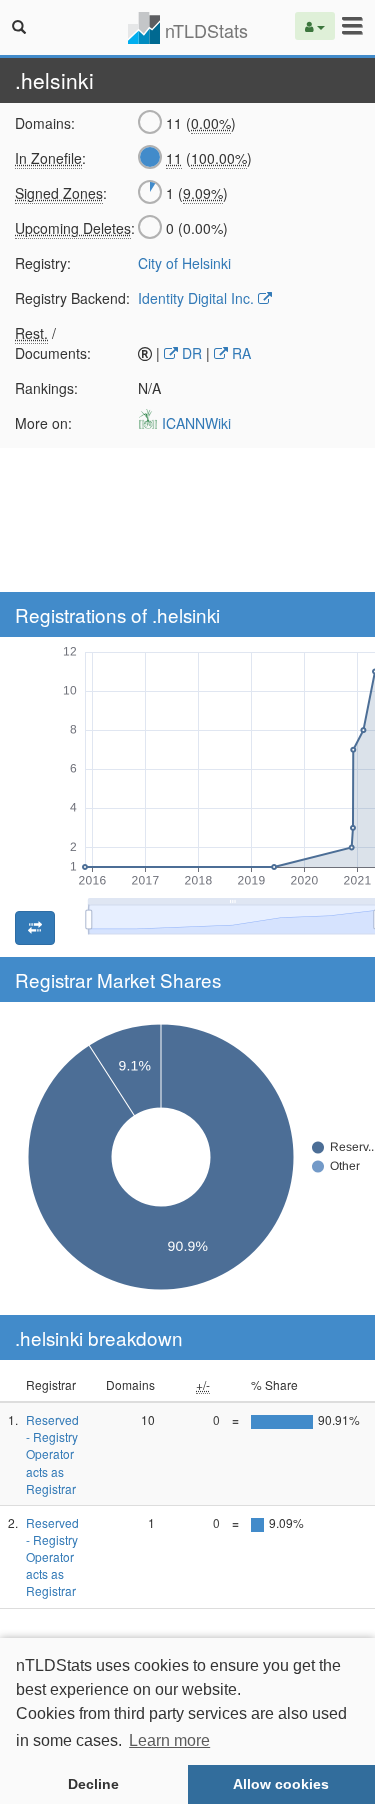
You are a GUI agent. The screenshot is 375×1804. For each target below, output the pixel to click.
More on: (43, 423)
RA (239, 353)
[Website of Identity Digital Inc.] (265, 298)
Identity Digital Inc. (196, 298)
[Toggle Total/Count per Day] (35, 928)
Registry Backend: (69, 298)
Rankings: (46, 388)
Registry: (43, 263)
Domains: (45, 123)
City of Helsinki (184, 263)
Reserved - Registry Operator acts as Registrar (52, 1454)
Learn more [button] (169, 1740)
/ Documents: (53, 343)
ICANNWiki (194, 423)
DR (190, 353)
